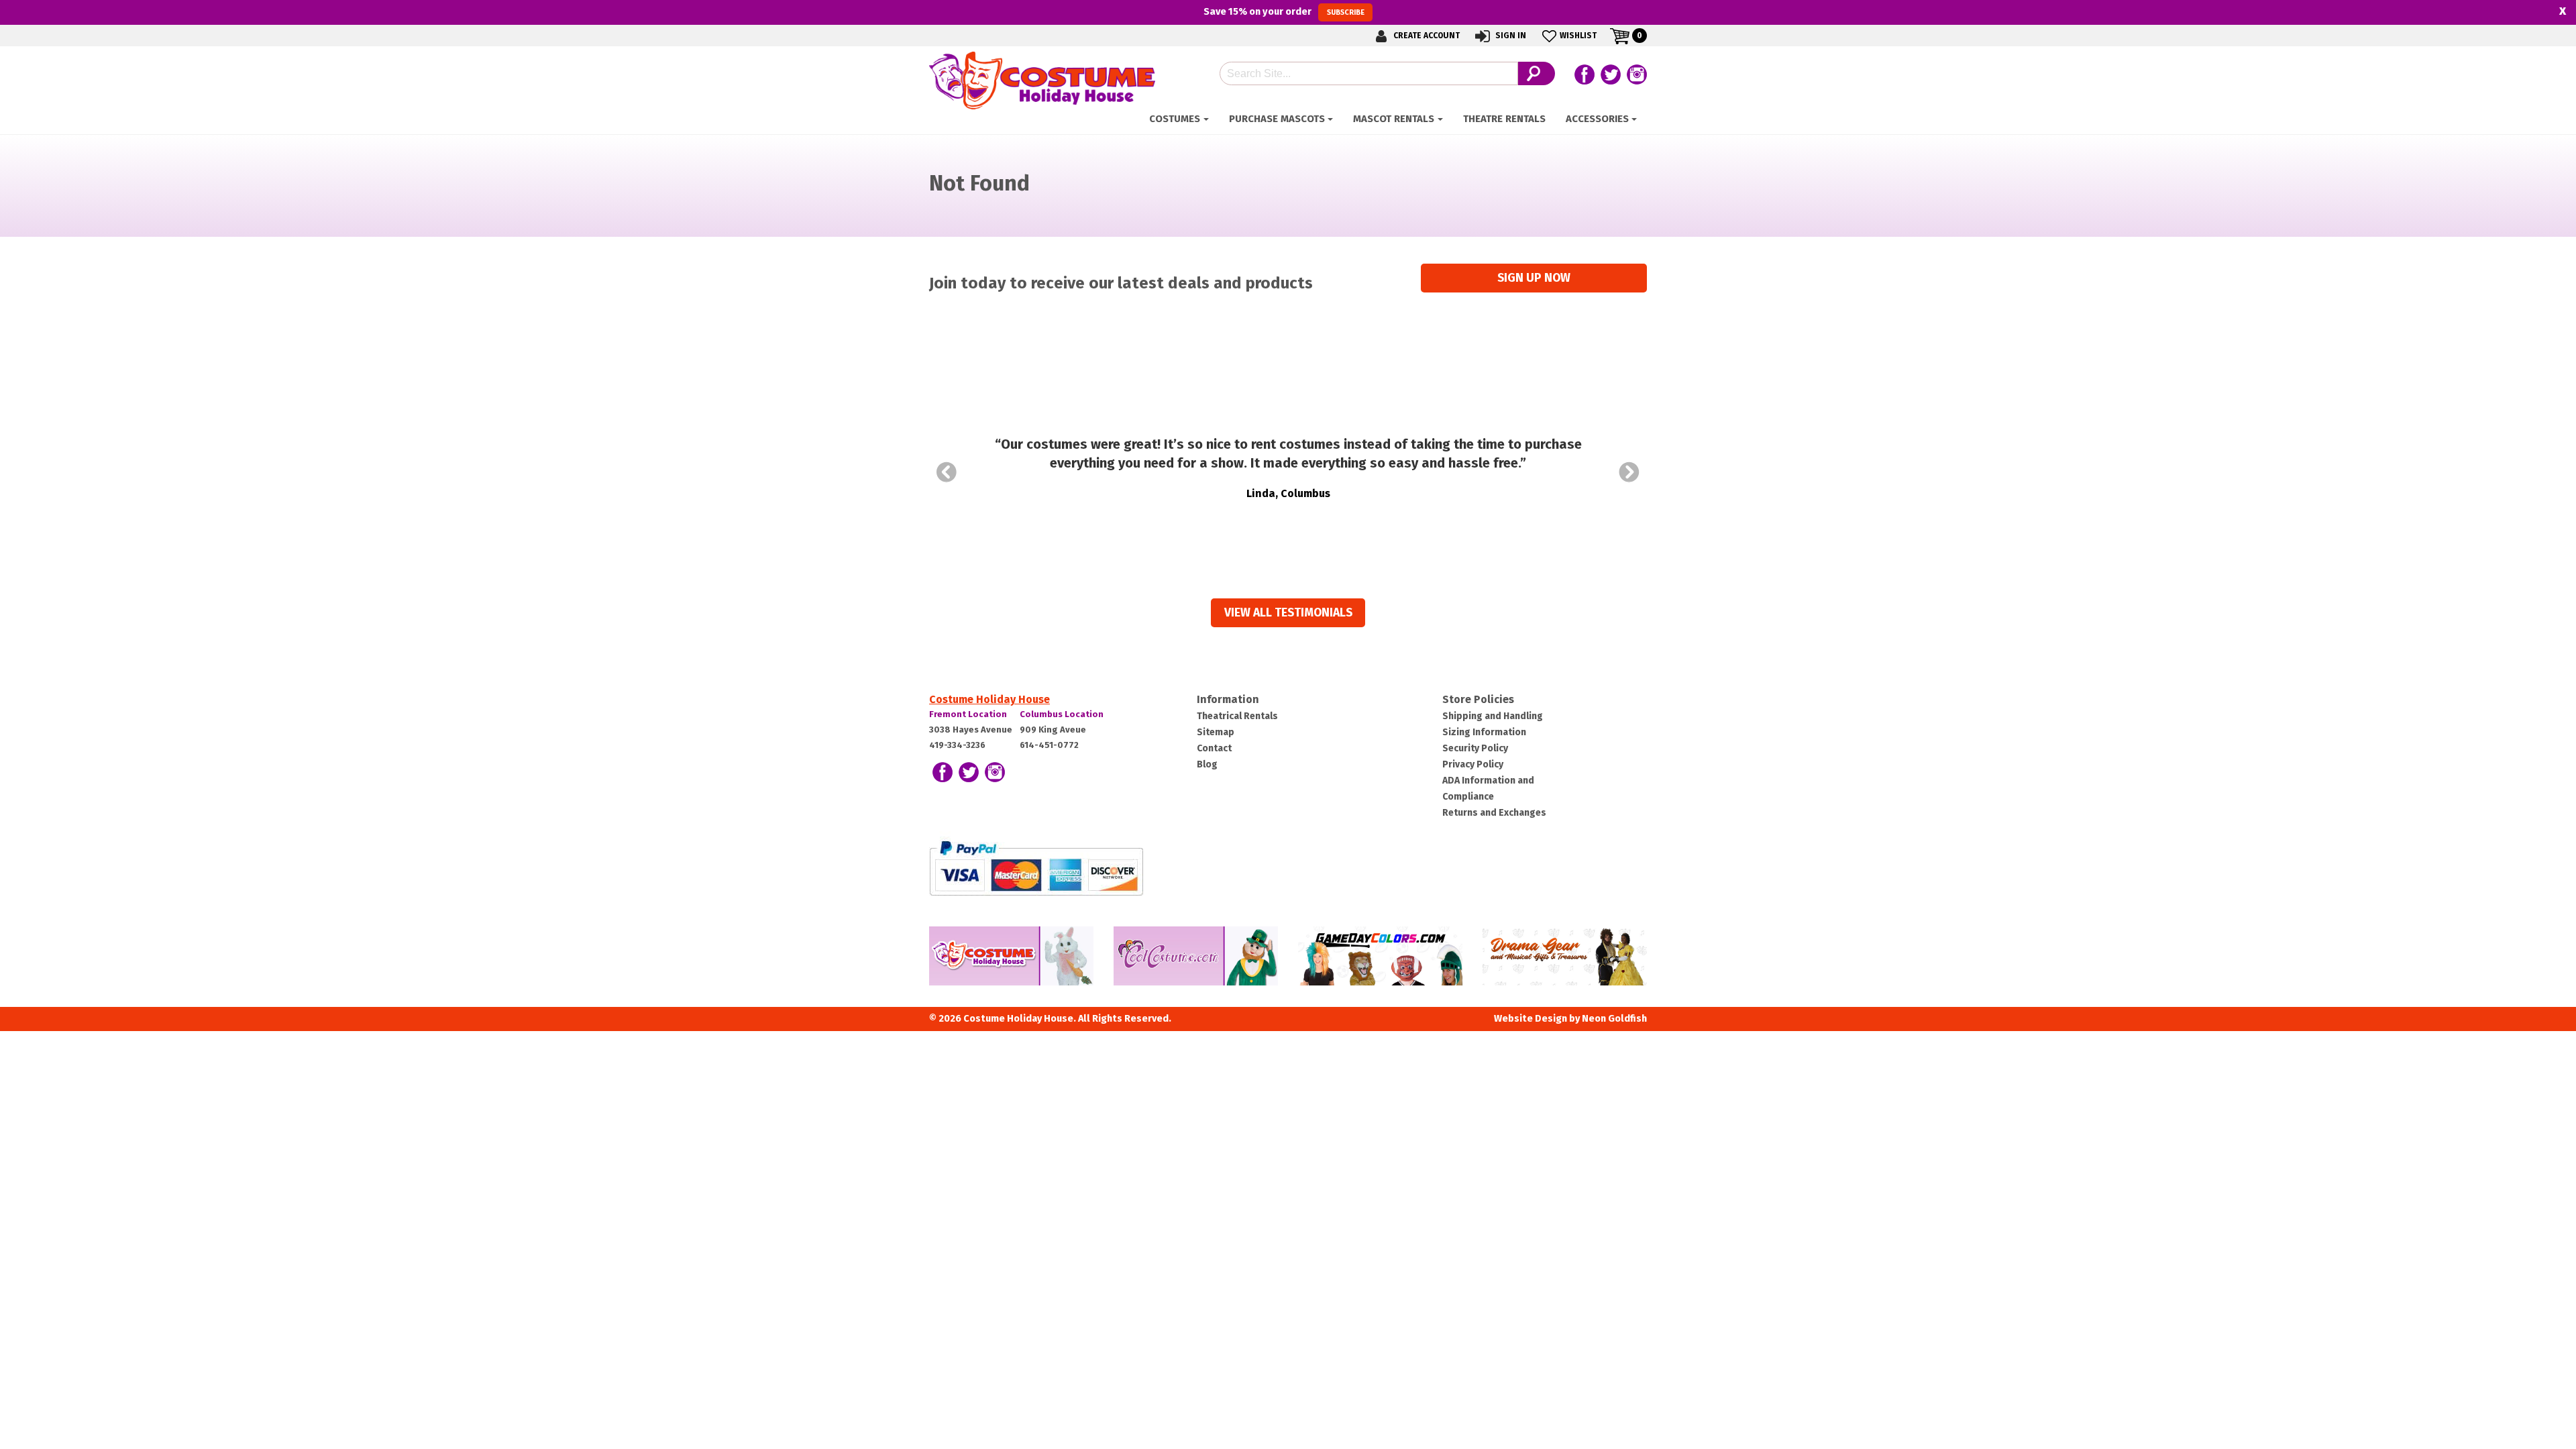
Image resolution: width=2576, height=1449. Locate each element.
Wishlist (1578, 36)
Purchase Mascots (1277, 119)
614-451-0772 (1049, 745)
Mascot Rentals (1394, 119)
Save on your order (1284, 11)
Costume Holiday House (989, 699)
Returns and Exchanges (1494, 813)
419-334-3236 (957, 745)
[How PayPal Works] (1036, 868)
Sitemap (1216, 732)
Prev (947, 472)
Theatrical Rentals (1237, 716)
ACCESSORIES (1597, 119)
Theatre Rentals (1504, 119)
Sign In (1510, 36)
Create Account (1426, 36)
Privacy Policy (1473, 764)
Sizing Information (1484, 732)
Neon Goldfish (1614, 1019)
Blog (1207, 764)
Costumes (1175, 119)
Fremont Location (968, 714)
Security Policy (1475, 748)
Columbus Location (1062, 714)
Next (1629, 472)
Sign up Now (1534, 278)
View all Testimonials (1288, 613)
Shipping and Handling (1493, 716)
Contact (1214, 748)
